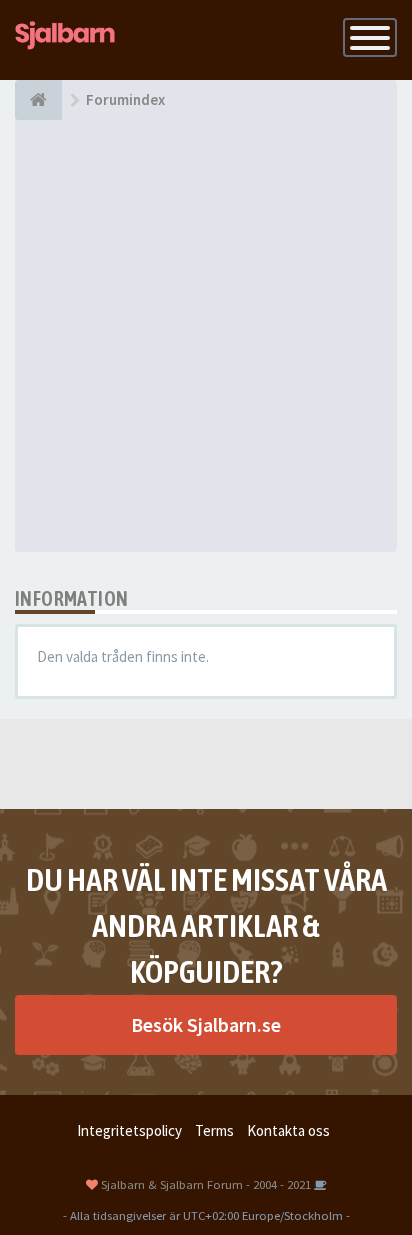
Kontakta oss (288, 1130)
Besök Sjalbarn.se (206, 1024)
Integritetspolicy (129, 1130)
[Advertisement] (206, 336)
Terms (214, 1130)
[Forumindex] (38, 100)
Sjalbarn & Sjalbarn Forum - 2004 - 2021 (206, 1184)
